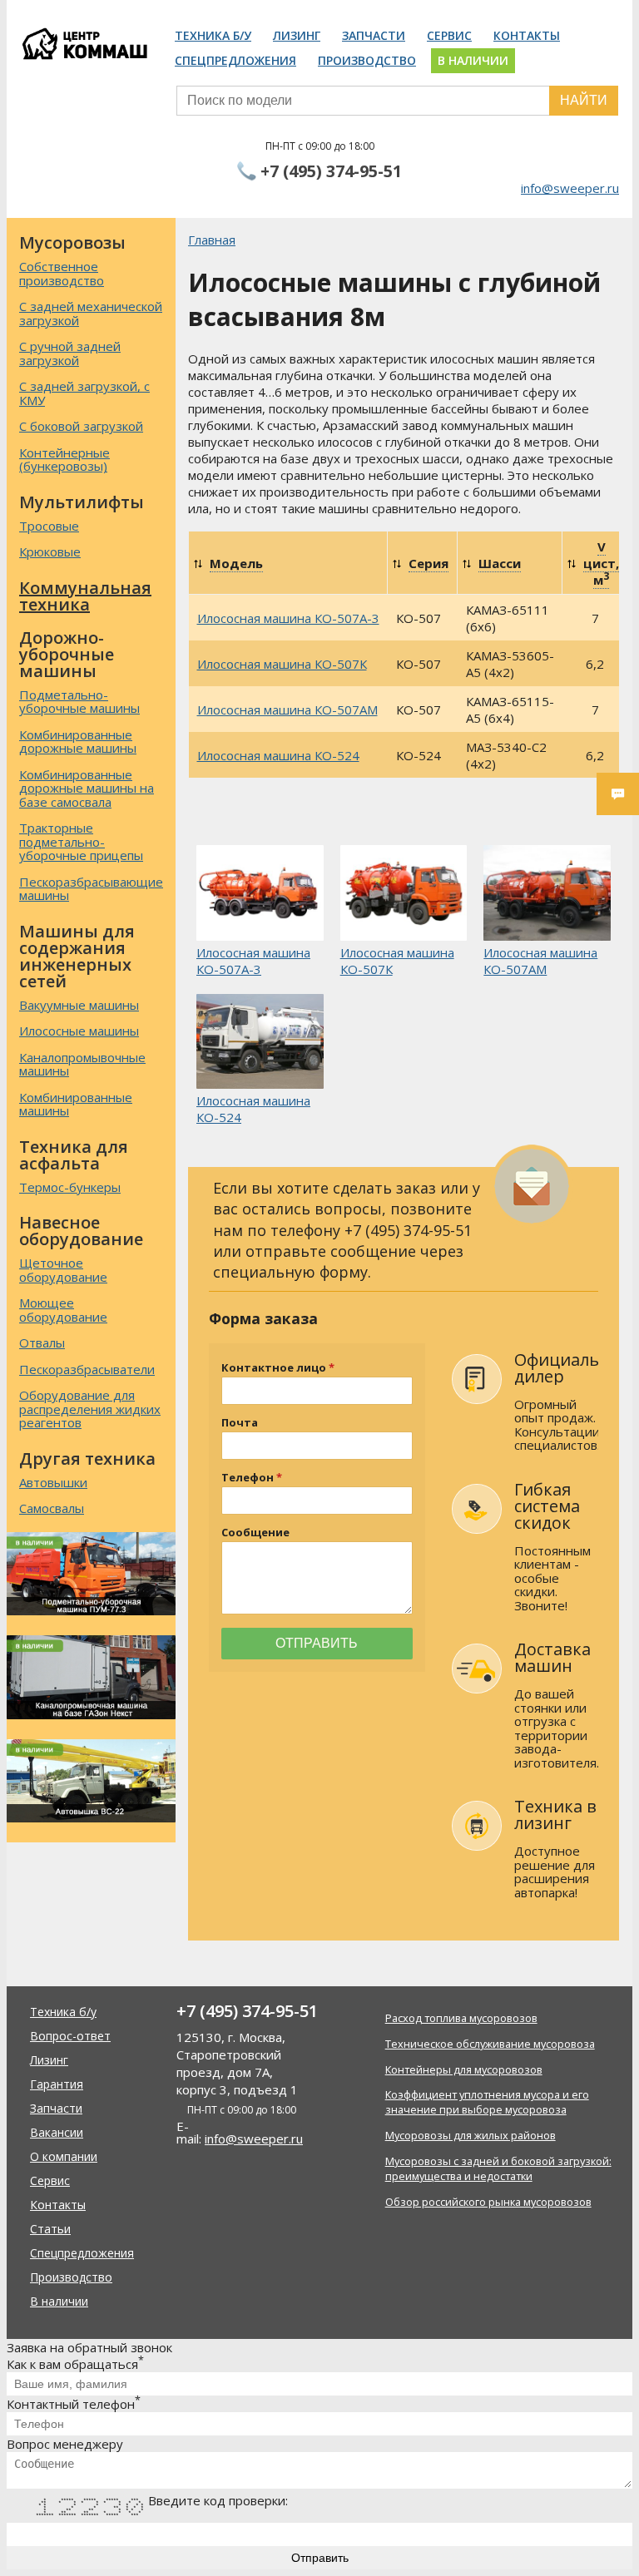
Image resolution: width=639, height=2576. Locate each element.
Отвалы (42, 1342)
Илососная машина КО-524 (278, 755)
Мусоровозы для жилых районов (471, 2135)
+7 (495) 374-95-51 (331, 171)
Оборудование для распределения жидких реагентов (90, 1409)
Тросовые (49, 526)
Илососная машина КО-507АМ (287, 710)
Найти (584, 100)
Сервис (449, 35)
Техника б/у (213, 35)
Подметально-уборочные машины (79, 702)
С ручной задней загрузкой (70, 353)
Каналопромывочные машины (82, 1064)
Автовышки (53, 1482)
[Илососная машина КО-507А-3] (260, 894)
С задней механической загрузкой (91, 313)
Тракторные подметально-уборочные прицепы (81, 841)
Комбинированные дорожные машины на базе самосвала (87, 788)
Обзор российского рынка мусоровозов (488, 2202)
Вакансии (57, 2132)
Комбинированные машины (76, 1104)
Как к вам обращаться (75, 2364)
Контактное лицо (274, 1368)
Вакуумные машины (79, 1005)
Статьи (50, 2229)
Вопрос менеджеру (65, 2444)
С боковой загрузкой (81, 426)
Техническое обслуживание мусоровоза (490, 2044)
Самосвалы (52, 1508)
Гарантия (57, 2084)
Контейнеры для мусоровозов (464, 2069)
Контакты (527, 35)
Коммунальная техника (85, 596)
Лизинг (297, 35)
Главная (212, 240)
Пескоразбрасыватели (87, 1369)
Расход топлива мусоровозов (461, 2018)
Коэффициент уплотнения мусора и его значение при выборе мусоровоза (487, 2102)
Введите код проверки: (218, 2500)
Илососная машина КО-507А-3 (288, 618)
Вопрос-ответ (70, 2036)
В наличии (473, 60)
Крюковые (50, 551)
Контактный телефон (74, 2404)
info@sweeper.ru (570, 188)
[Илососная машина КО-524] (260, 1043)
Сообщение (255, 1533)
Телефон (248, 1478)
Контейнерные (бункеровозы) (64, 460)
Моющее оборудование (63, 1310)
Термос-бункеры (70, 1187)
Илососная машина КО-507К (282, 664)
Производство (367, 60)
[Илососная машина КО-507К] (404, 894)
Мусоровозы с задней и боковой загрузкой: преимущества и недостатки (498, 2168)
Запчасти (374, 35)
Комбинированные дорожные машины (78, 742)
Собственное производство (62, 273)
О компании (64, 2156)
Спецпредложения (235, 60)
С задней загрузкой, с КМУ (84, 393)
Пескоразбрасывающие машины (91, 889)
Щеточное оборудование (63, 1270)
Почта (240, 1423)
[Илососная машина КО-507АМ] (547, 894)
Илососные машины (79, 1031)
